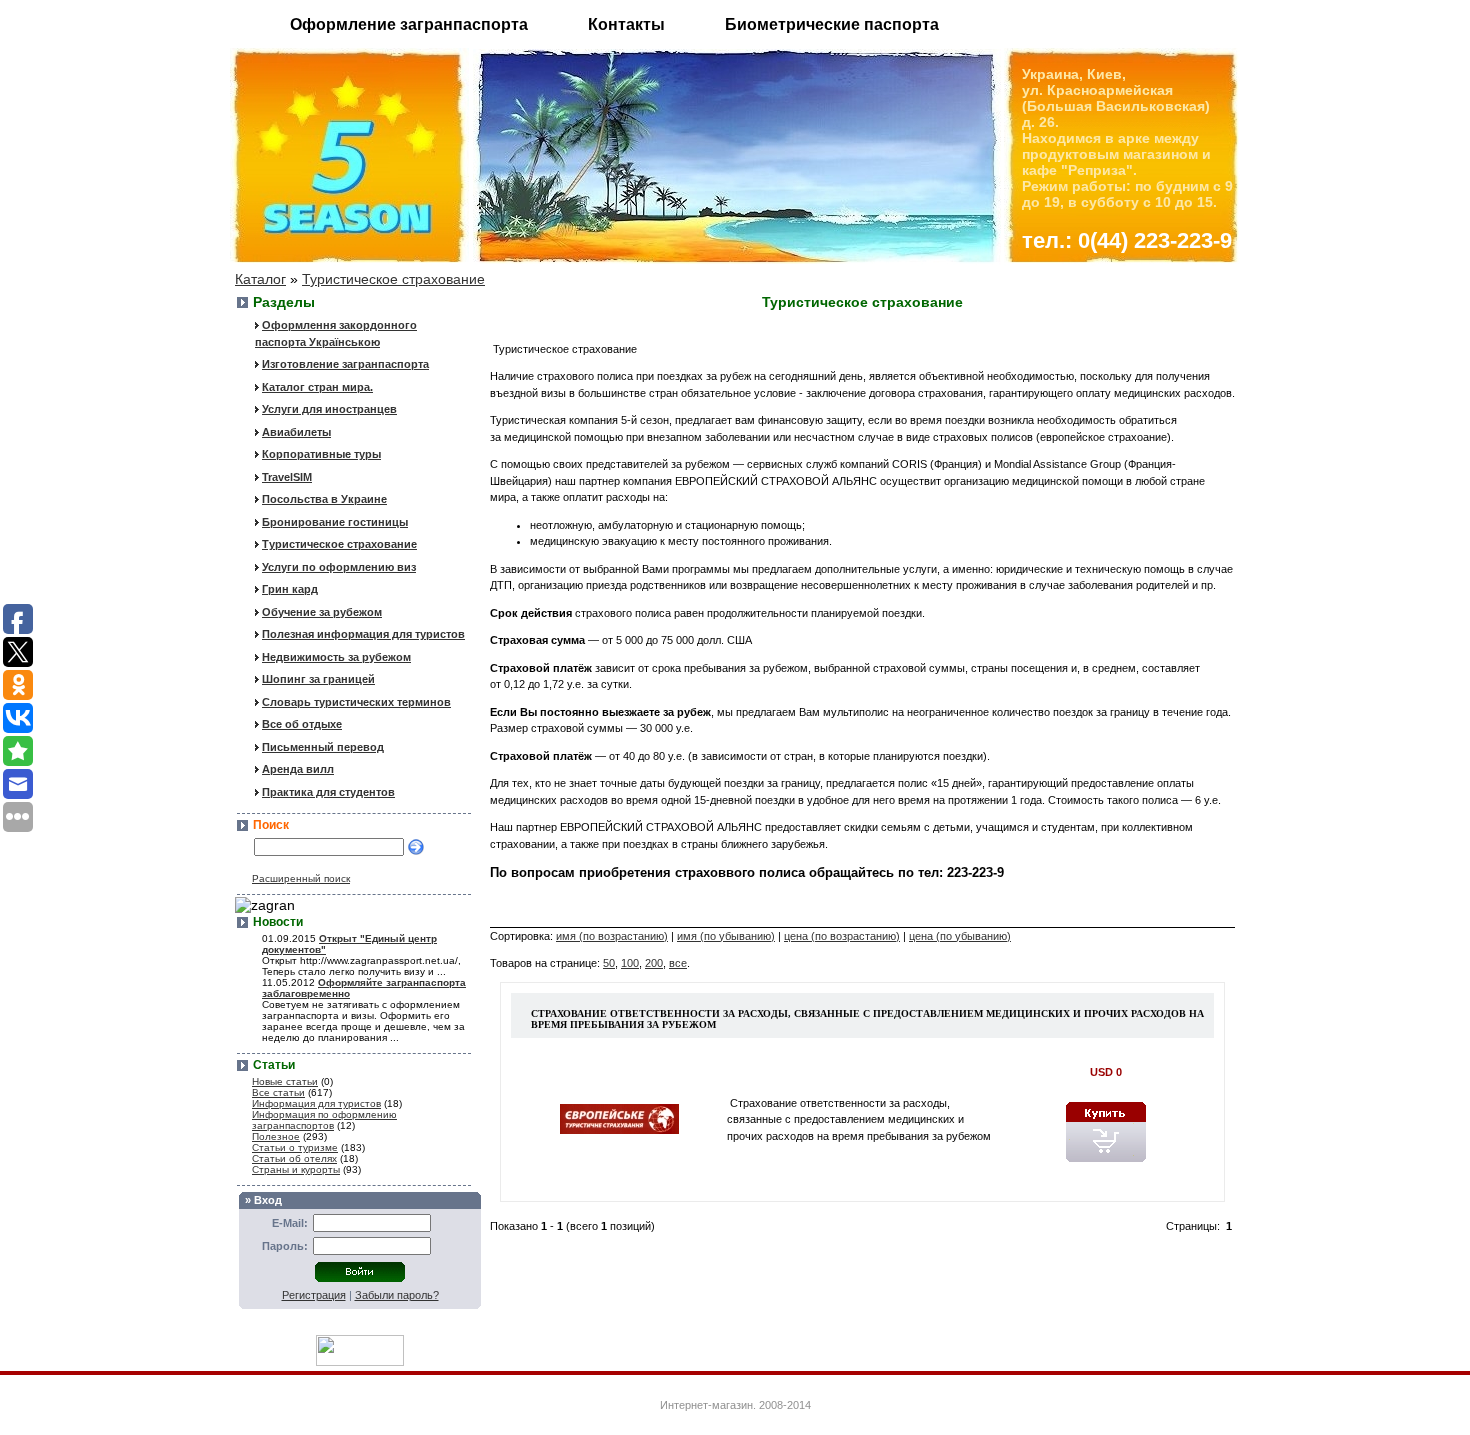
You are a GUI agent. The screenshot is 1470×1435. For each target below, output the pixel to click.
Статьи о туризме (295, 1147)
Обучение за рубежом (322, 612)
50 (609, 963)
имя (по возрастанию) (612, 936)
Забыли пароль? (397, 1295)
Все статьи (278, 1092)
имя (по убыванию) (726, 936)
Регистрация (314, 1295)
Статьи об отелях (294, 1158)
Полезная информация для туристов (363, 634)
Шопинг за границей (318, 679)
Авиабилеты (296, 432)
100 (630, 963)
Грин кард (290, 589)
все (678, 963)
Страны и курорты (296, 1169)
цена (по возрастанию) (842, 936)
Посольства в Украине (324, 499)
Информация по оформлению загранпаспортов (324, 1120)
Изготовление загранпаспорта (345, 364)
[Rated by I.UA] (360, 1361)
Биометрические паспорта (832, 24)
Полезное (276, 1136)
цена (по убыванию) (960, 936)
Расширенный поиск (301, 878)
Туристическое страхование (393, 279)
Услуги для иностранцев (329, 409)
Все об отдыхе (302, 724)
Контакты (626, 24)
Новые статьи (285, 1081)
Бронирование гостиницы (335, 522)
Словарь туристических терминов (356, 702)
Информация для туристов (316, 1103)
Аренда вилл (298, 769)
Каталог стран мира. (317, 387)
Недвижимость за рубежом (336, 657)
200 (654, 963)
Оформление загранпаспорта (409, 24)
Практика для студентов (328, 792)
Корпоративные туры (321, 454)
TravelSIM (287, 477)
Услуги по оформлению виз (339, 567)
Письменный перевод (323, 747)
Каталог (260, 279)
